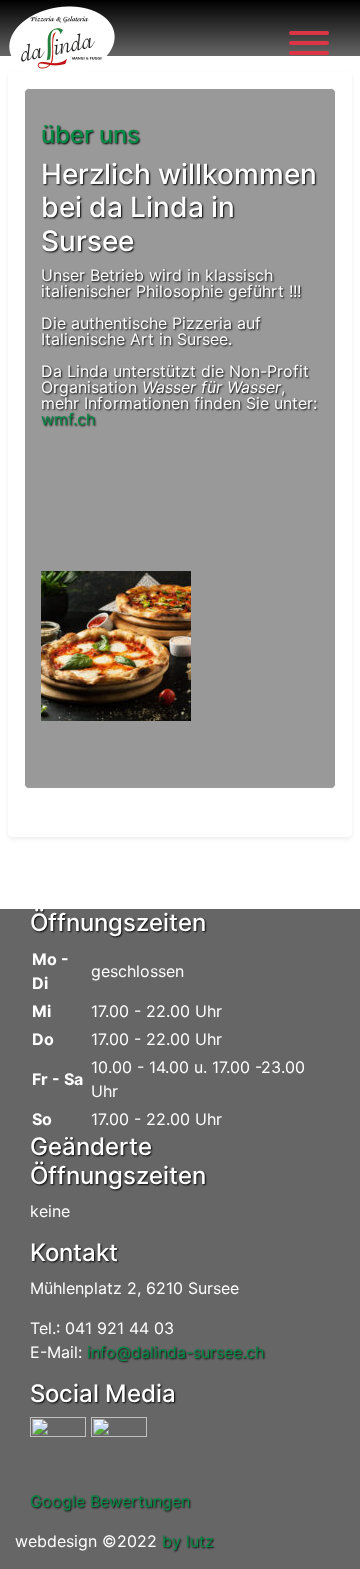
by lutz (188, 1541)
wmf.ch (68, 419)
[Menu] (309, 46)
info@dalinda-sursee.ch (175, 1352)
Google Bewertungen (110, 1501)
